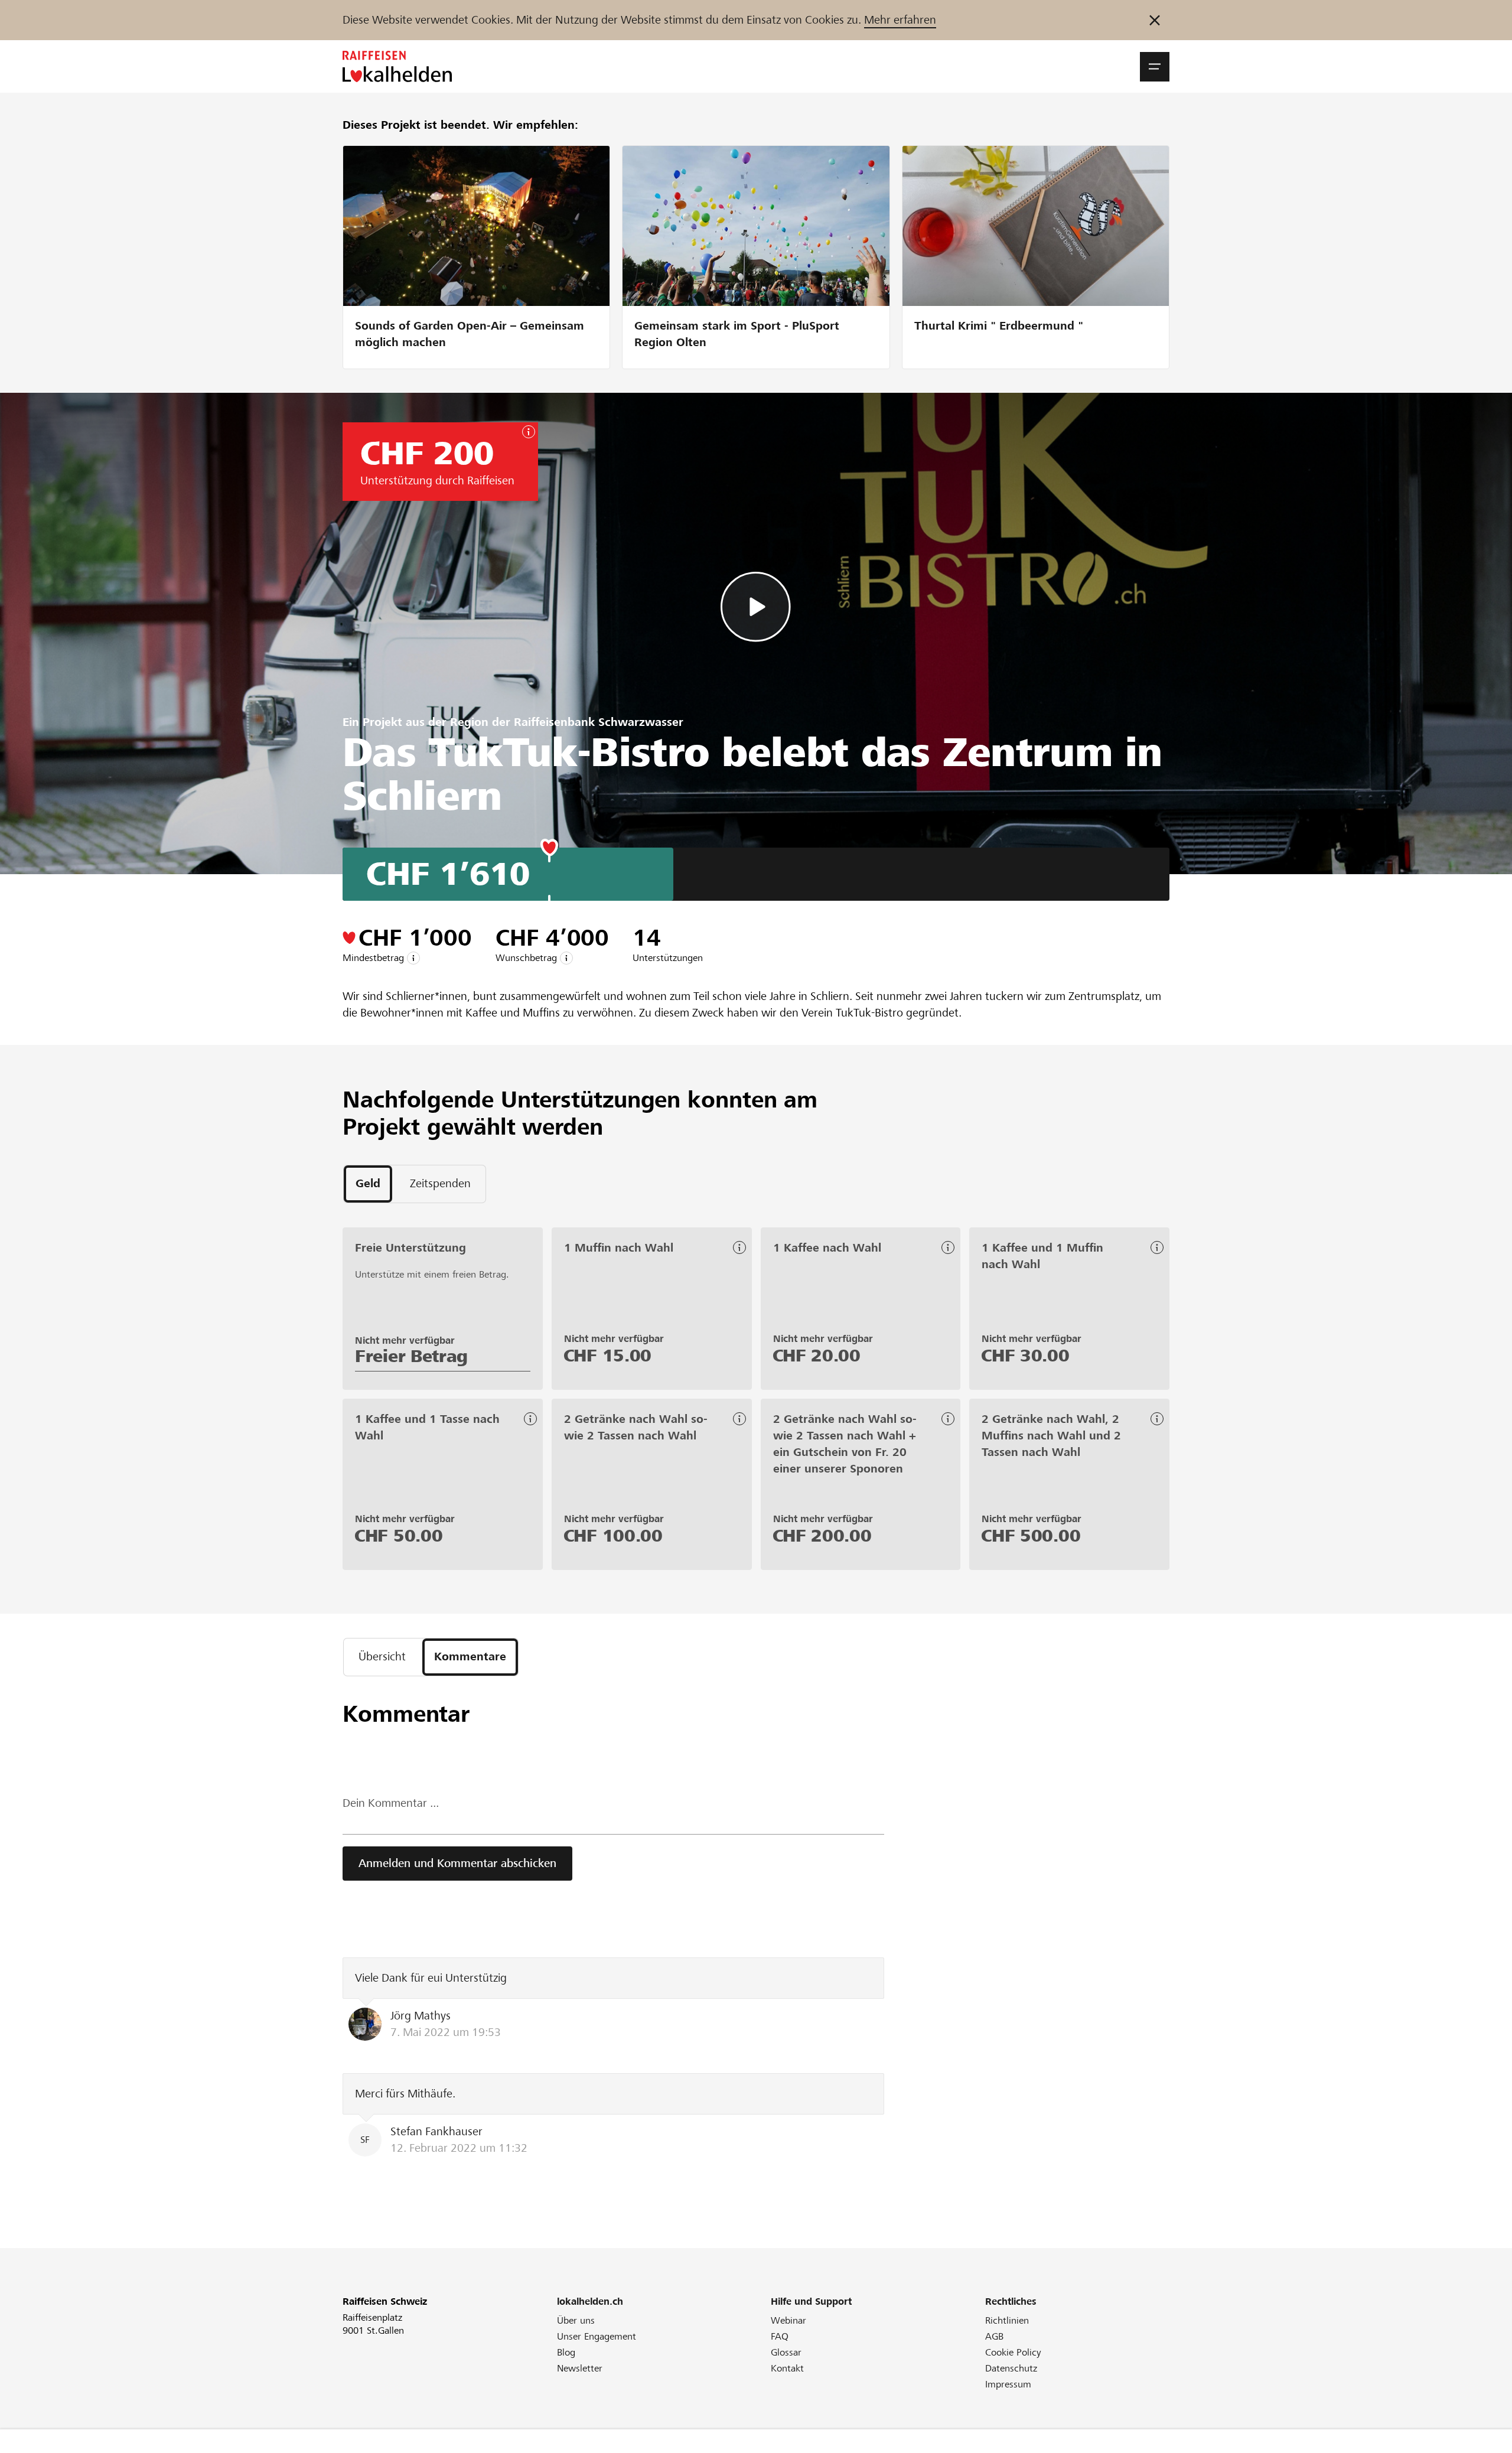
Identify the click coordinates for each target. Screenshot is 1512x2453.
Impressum (1008, 2384)
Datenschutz (1011, 2368)
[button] (1155, 67)
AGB (994, 2336)
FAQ (780, 2336)
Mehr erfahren (900, 20)
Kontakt (787, 2368)
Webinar (788, 2320)
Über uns (576, 2320)
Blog (566, 2352)
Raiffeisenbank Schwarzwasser (599, 722)
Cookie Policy (1013, 2352)
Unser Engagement (597, 2336)
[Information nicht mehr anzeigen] (1155, 20)
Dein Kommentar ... (391, 1803)
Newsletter (580, 2368)
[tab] (368, 1184)
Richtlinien (1007, 2320)
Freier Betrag (411, 1356)
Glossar (786, 2352)
